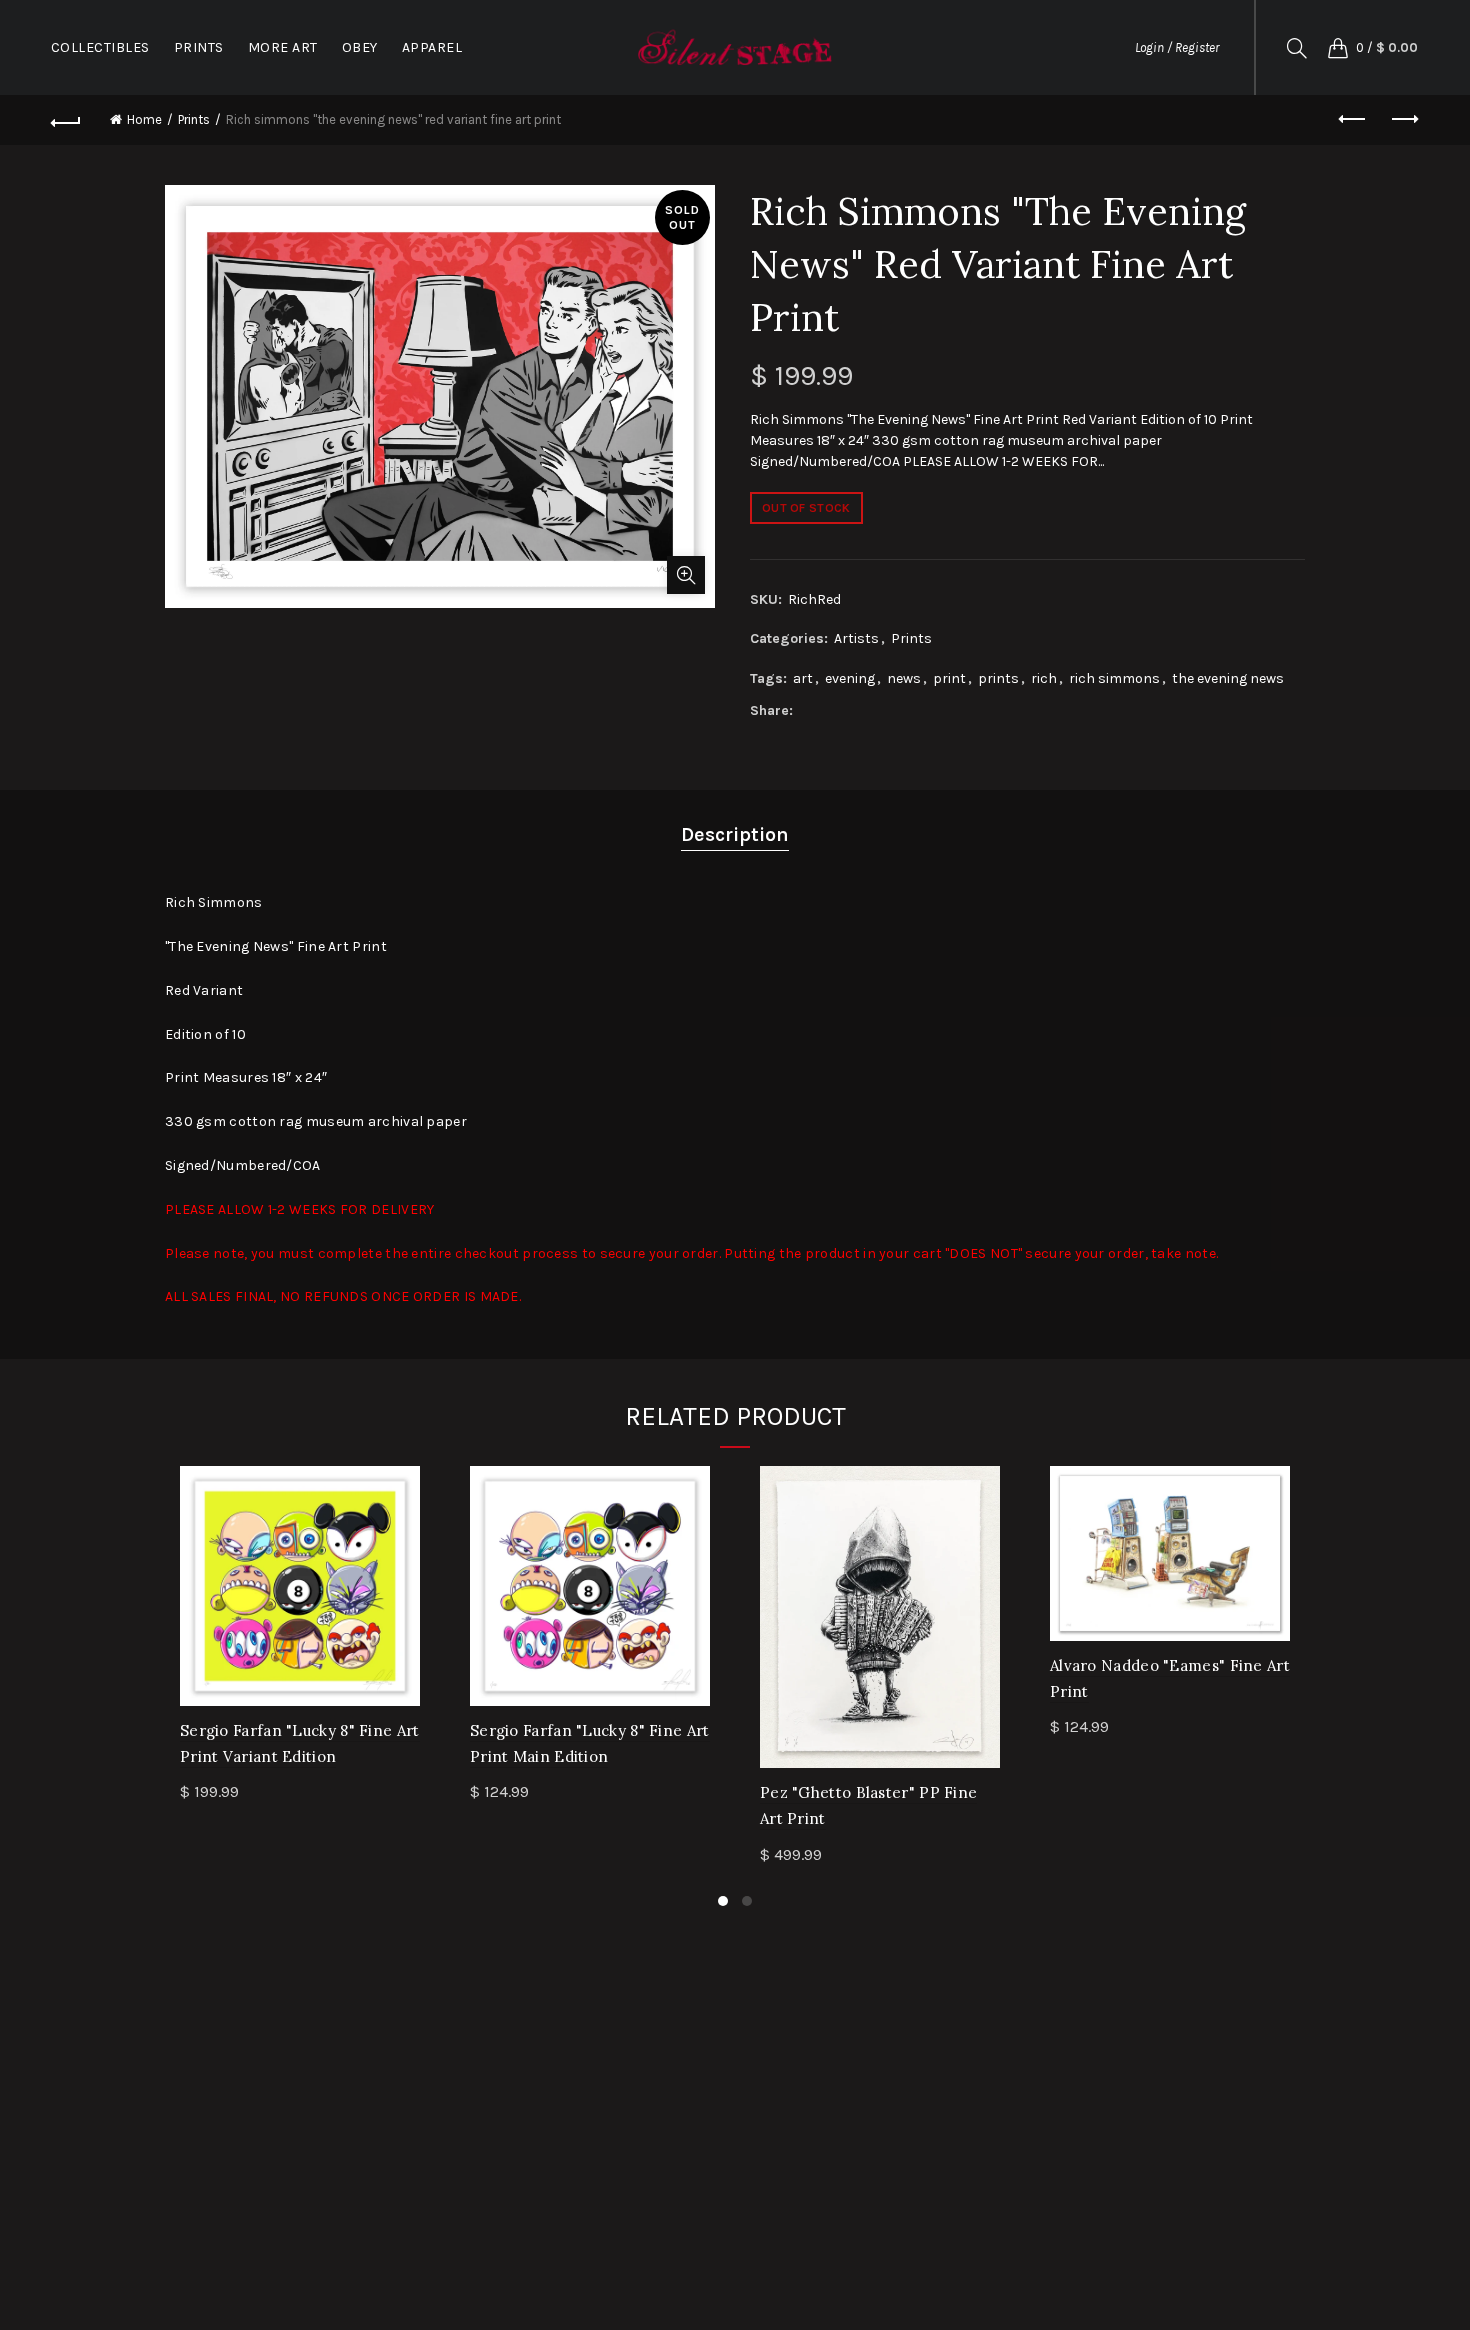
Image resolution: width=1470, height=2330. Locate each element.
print (949, 678)
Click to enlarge (686, 575)
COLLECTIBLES (100, 47)
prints (998, 678)
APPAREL (432, 47)
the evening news (1228, 678)
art (803, 678)
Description (735, 834)
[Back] (67, 120)
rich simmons (1114, 678)
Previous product (1353, 120)
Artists (856, 638)
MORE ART (283, 47)
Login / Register (1177, 47)
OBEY (360, 47)
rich (1044, 678)
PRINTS (199, 47)
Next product (1403, 120)
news (904, 678)
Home (144, 119)
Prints (194, 119)
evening (850, 678)
